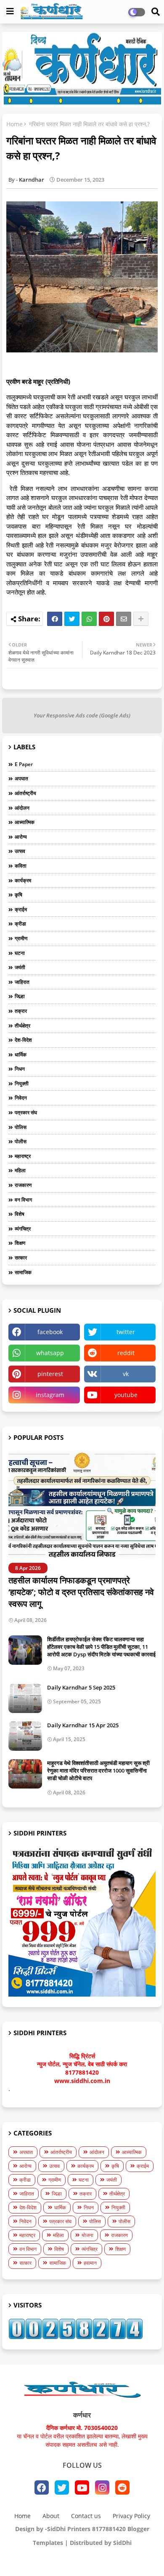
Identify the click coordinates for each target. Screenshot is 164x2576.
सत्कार (21, 1258)
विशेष (20, 1214)
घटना (20, 953)
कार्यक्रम (23, 880)
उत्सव (20, 851)
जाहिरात (22, 982)
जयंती (20, 967)
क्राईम (21, 909)
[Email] (124, 619)
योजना (87, 2235)
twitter (126, 1332)
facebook (50, 1332)
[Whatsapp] (89, 619)
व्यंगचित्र (23, 1229)
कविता (21, 866)
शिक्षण (20, 1243)
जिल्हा (20, 996)
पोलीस (21, 1141)
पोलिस (21, 1127)
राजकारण (23, 1185)
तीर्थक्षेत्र (22, 1026)
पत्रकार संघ (26, 1112)
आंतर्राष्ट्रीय (25, 793)
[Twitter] (72, 619)
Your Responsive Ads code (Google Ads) (82, 715)
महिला (20, 1170)
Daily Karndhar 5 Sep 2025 (81, 1687)
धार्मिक (21, 1055)
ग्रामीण (21, 938)
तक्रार (21, 1011)
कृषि (19, 895)
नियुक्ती (22, 1083)
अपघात (21, 778)
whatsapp (50, 1353)
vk (126, 1374)
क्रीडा (20, 924)
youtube (126, 1395)
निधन (20, 1069)
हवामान (90, 2263)
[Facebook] (55, 619)
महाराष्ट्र (23, 1156)
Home (15, 124)
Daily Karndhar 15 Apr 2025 (83, 1725)
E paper (24, 764)
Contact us (86, 2516)
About (51, 2516)
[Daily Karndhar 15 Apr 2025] (25, 1736)
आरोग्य (21, 837)
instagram (50, 1395)
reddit (126, 1353)
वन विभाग (23, 1200)
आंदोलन (22, 808)
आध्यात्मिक (25, 822)
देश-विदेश (23, 1040)
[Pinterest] (106, 619)
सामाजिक (23, 1272)
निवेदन (21, 1098)
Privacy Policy (131, 2516)
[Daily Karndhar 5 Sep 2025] (25, 1698)
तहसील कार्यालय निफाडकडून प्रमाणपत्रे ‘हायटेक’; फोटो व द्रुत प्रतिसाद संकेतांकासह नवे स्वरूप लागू (81, 1592)
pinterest (50, 1374)
